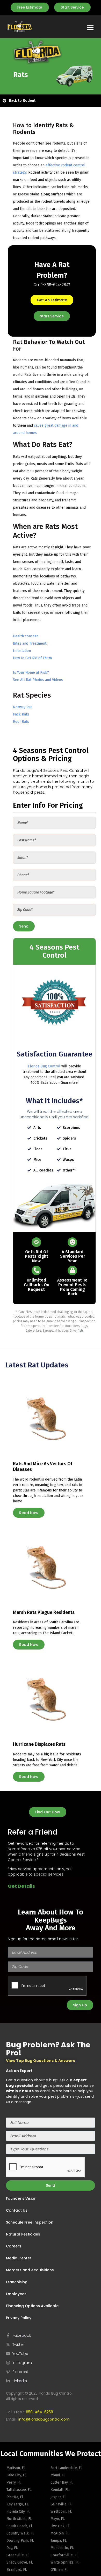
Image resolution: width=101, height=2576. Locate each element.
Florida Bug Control (44, 1066)
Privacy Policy (19, 2318)
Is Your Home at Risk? (31, 673)
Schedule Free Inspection (30, 2222)
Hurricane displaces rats (39, 1744)
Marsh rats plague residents (44, 1612)
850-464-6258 (39, 2412)
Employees (16, 2294)
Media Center (19, 2258)
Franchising (17, 2282)
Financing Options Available (32, 2306)
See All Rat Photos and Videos (38, 680)
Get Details (21, 1886)
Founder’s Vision (21, 2198)
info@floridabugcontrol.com (44, 2419)
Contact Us (17, 2210)
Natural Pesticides (23, 2234)
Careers (14, 2246)
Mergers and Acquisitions (30, 2270)
